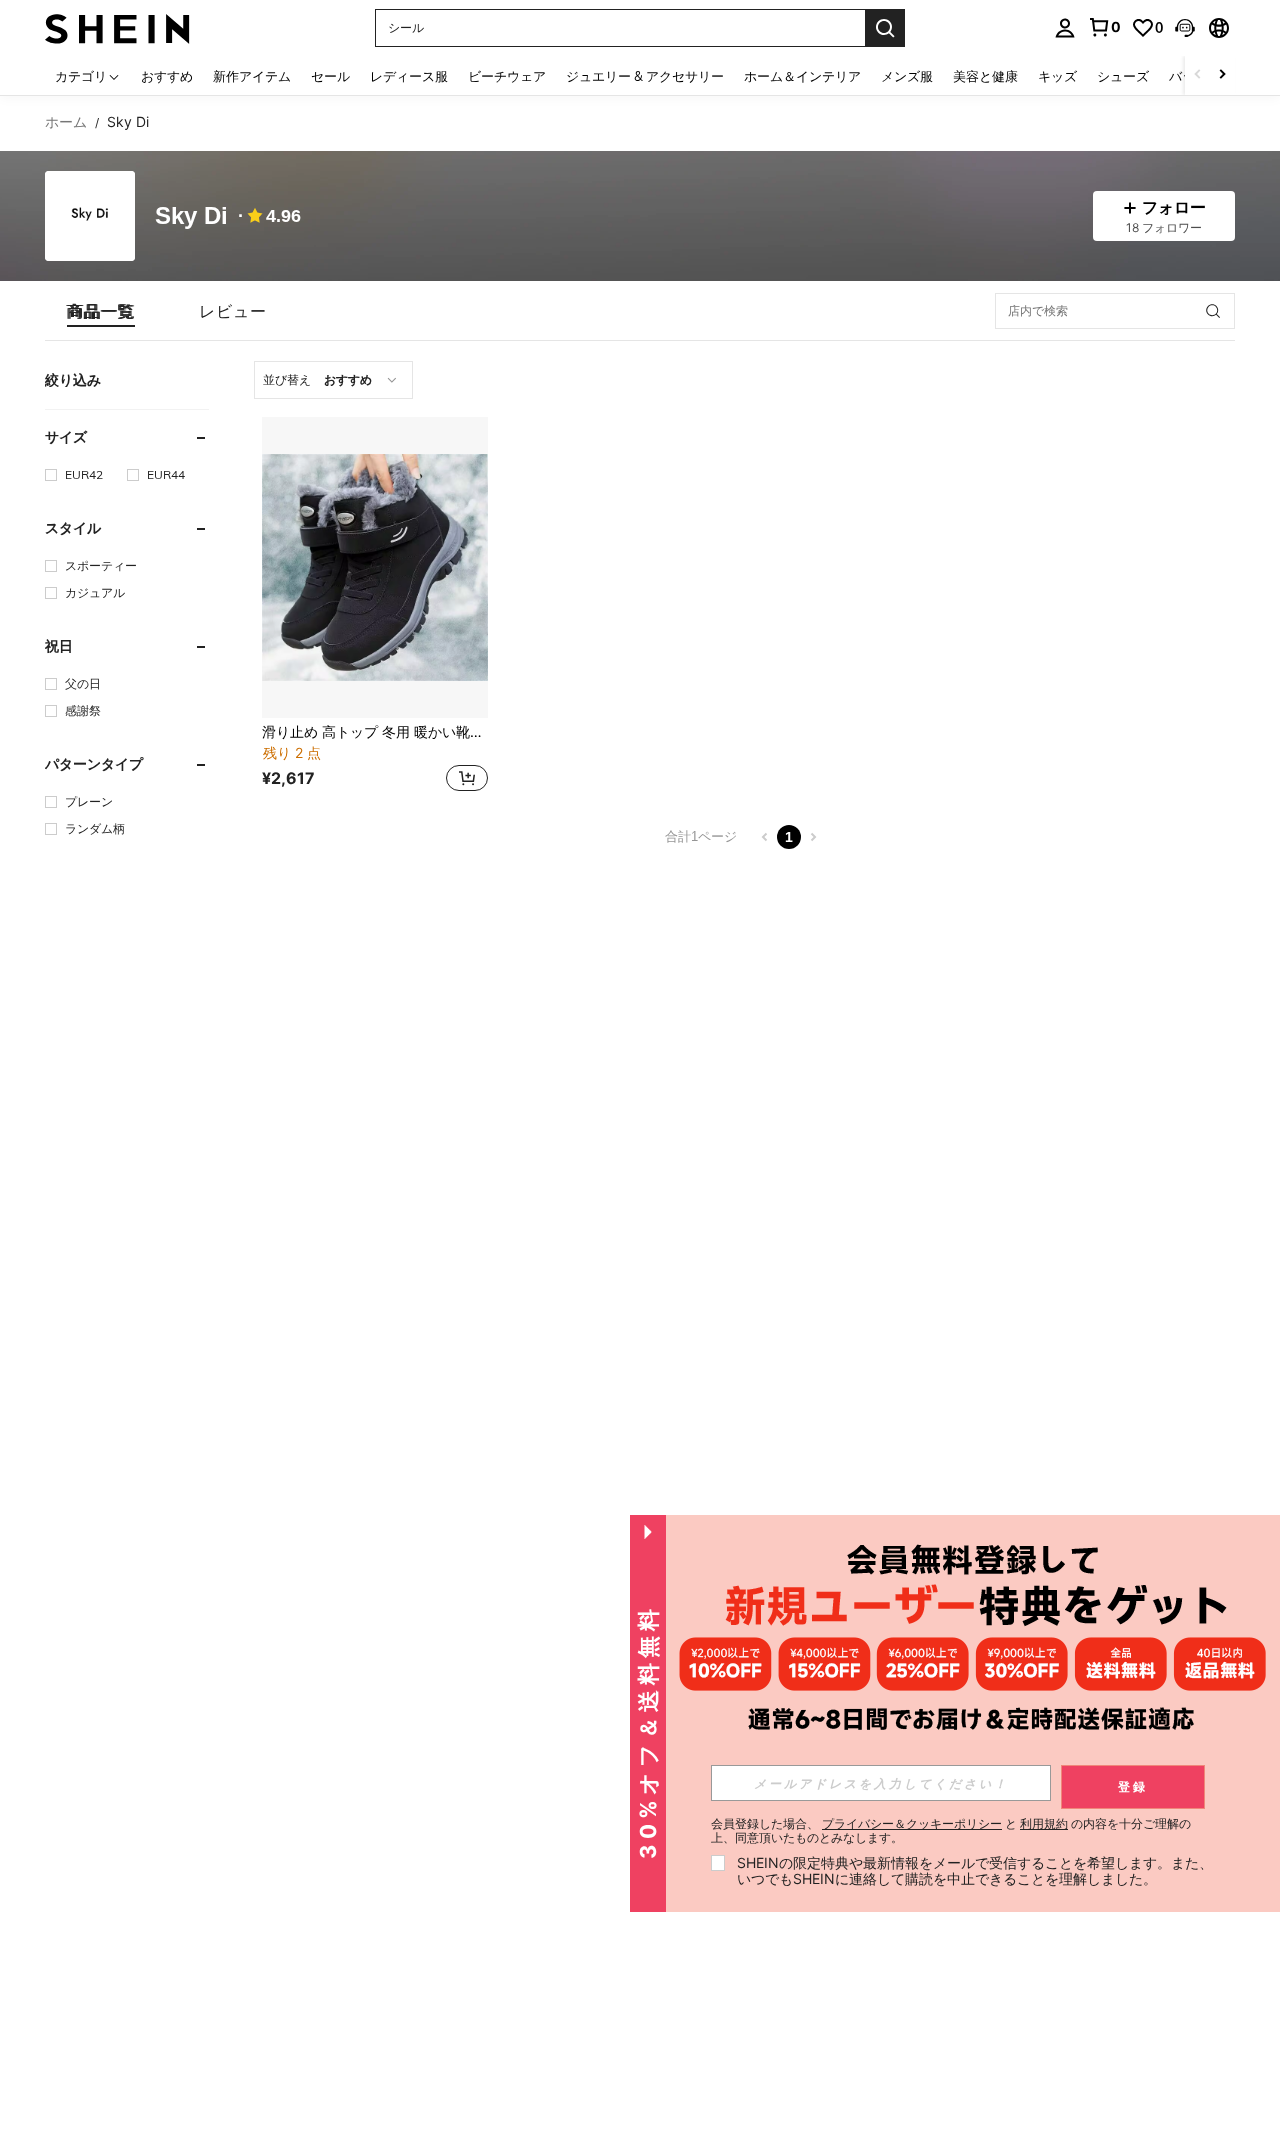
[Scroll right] (1222, 75)
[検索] (885, 28)
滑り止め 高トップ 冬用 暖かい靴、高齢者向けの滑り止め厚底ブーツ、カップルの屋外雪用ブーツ (375, 732)
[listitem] (375, 607)
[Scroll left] (1198, 75)
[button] (1185, 28)
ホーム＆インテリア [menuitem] (802, 76)
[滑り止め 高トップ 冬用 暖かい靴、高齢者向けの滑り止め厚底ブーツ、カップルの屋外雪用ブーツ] (375, 567)
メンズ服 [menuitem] (907, 76)
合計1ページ (701, 836)
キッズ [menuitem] (1057, 76)
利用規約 (1044, 1823)
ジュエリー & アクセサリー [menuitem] (645, 76)
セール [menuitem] (330, 76)
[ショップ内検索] (1213, 311)
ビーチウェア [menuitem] (507, 76)
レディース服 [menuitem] (409, 76)
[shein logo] (117, 27)
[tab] (101, 311)
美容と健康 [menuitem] (985, 76)
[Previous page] (765, 837)
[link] (1104, 27)
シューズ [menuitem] (1123, 76)
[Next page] (813, 837)
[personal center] (1065, 28)
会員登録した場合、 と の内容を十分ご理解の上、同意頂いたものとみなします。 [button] (951, 1831)
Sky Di (191, 216)
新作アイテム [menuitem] (252, 76)
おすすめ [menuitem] (167, 76)
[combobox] (333, 380)
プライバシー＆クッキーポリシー (912, 1823)
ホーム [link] (66, 122)
